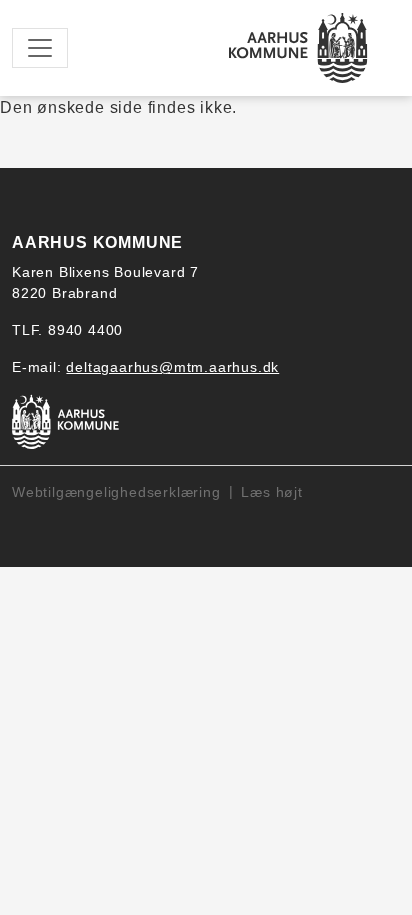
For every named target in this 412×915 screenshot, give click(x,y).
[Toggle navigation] (40, 48)
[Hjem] (298, 48)
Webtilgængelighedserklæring (116, 492)
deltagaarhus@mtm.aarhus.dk (172, 367)
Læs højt (271, 492)
